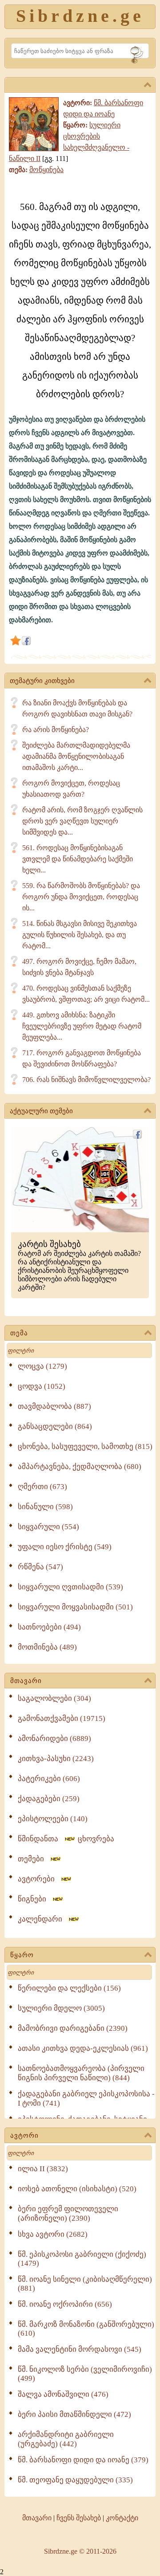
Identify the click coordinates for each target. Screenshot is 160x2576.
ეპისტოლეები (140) (53, 1819)
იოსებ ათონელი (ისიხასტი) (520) (77, 2189)
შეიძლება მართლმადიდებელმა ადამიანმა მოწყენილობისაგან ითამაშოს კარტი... (76, 756)
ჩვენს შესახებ (79, 2518)
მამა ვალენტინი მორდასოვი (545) (80, 2349)
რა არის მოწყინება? (56, 730)
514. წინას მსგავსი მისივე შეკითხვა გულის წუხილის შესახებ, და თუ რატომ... (80, 935)
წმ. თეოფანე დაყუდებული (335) (75, 2480)
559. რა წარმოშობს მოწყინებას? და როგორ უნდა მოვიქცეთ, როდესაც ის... (81, 897)
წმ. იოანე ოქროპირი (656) (65, 2304)
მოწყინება (46, 170)
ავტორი (24, 2136)
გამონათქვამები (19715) (62, 1718)
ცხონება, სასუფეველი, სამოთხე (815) (85, 1446)
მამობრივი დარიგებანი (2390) (73, 2028)
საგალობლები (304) (54, 1698)
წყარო (22, 1955)
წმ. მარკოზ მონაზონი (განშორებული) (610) (86, 2329)
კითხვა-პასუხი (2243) (56, 1759)
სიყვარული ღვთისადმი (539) (70, 1587)
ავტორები (39, 1879)
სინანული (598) (45, 1507)
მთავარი (26, 1681)
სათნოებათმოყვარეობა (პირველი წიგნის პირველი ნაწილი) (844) (81, 2073)
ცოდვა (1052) (42, 1386)
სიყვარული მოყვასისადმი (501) (75, 1607)
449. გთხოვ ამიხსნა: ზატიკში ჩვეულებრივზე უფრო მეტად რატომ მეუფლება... (82, 1026)
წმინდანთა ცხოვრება (66, 1839)
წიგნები (35, 1899)
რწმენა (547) (40, 1567)
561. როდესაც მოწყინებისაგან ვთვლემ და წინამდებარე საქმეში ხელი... (78, 859)
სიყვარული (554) (48, 1527)
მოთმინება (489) (47, 1647)
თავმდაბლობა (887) (54, 1406)
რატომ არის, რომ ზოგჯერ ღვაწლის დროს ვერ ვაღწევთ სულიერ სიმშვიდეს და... (82, 821)
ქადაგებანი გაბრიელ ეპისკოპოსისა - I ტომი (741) (86, 2099)
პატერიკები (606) (49, 1779)
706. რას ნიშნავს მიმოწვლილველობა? (86, 1080)
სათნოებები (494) (49, 1627)
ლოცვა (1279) (42, 1366)
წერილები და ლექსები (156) (69, 1988)
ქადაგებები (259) (49, 1799)
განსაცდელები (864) (55, 1426)
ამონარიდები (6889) (54, 1739)
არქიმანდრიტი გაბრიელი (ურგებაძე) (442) (66, 2439)
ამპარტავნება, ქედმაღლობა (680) (80, 1467)
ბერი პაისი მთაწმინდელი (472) (74, 2414)
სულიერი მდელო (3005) (61, 2008)
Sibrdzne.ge (80, 16)
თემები (34, 1859)
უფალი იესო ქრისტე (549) (65, 1547)
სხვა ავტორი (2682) (53, 2234)
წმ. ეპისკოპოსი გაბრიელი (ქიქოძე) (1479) (82, 2259)
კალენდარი (43, 1919)
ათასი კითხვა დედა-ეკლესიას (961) (83, 2048)
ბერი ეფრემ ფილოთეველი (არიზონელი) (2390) (68, 2214)
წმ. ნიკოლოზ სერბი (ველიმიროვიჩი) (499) (85, 2374)
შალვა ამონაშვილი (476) (63, 2394)
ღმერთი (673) (42, 1487)
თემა (19, 1333)
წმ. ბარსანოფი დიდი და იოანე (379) (83, 2460)
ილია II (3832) (43, 2169)
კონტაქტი (122, 2518)
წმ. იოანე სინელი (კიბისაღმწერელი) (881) (85, 2284)
